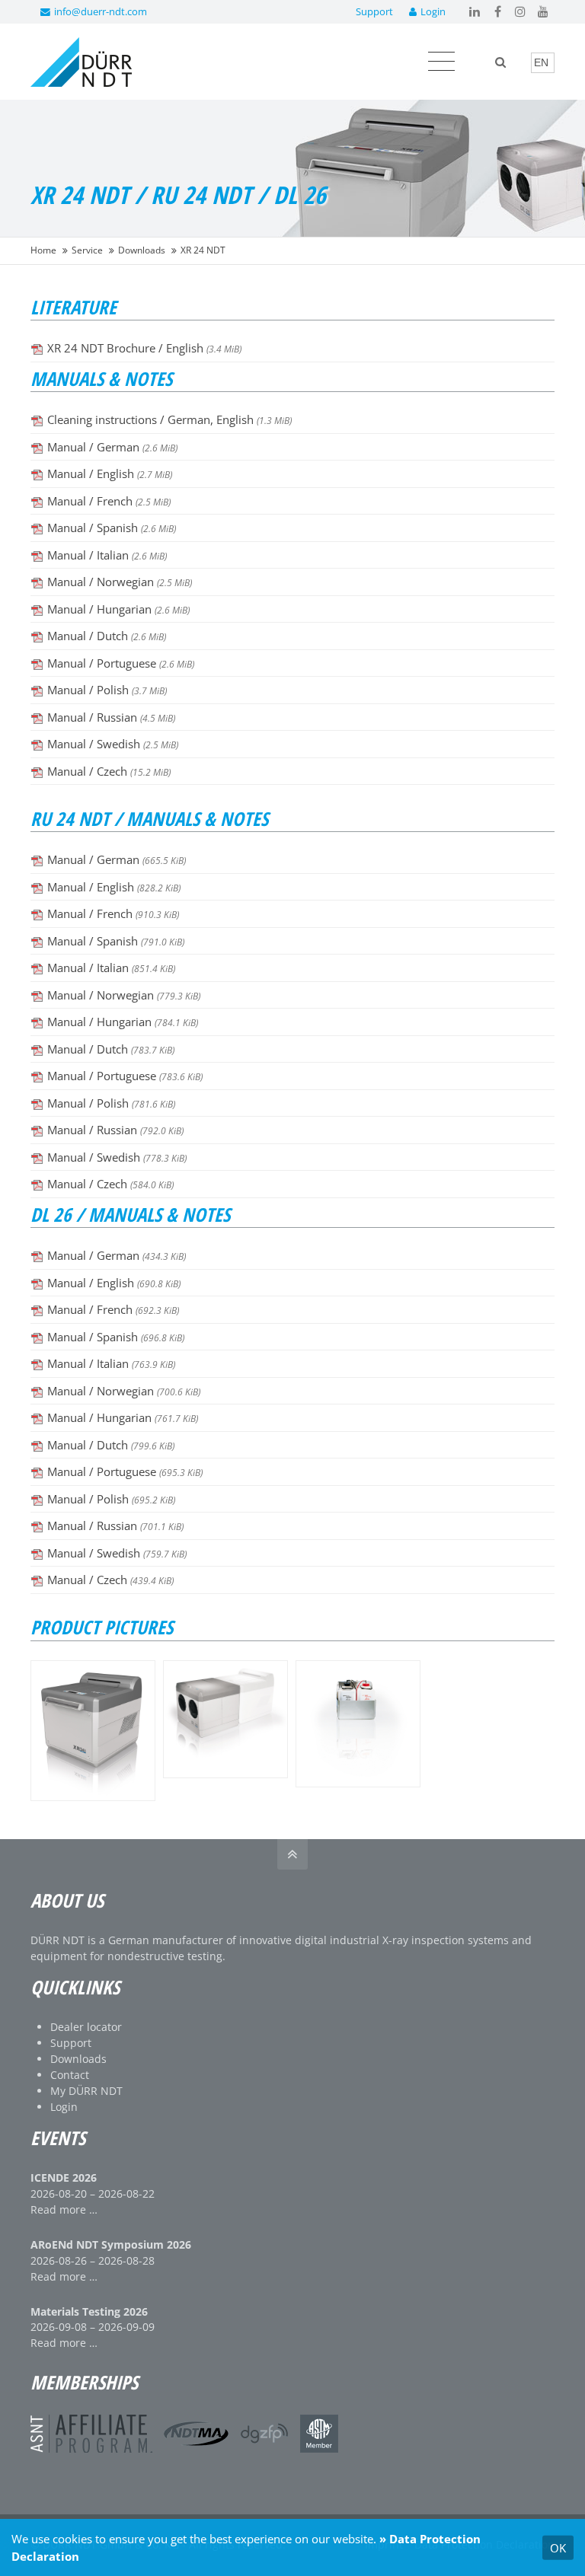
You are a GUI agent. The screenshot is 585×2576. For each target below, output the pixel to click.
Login (433, 11)
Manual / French (109, 501)
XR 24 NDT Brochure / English (144, 348)
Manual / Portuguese (121, 663)
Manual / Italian (107, 555)
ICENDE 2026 (64, 2177)
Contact (70, 2075)
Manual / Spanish (112, 528)
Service (87, 250)
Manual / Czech (109, 771)
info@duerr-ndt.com (101, 11)
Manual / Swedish (113, 744)
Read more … (64, 2209)
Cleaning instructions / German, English (169, 419)
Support (374, 11)
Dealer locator (86, 2027)
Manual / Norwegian (120, 582)
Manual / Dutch (107, 636)
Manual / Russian (111, 717)
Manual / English (110, 473)
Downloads (142, 250)
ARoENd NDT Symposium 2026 (111, 2244)
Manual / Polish (107, 690)
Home (43, 250)
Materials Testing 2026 (89, 2311)
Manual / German (112, 447)
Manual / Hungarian (118, 609)
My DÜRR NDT (86, 2091)
